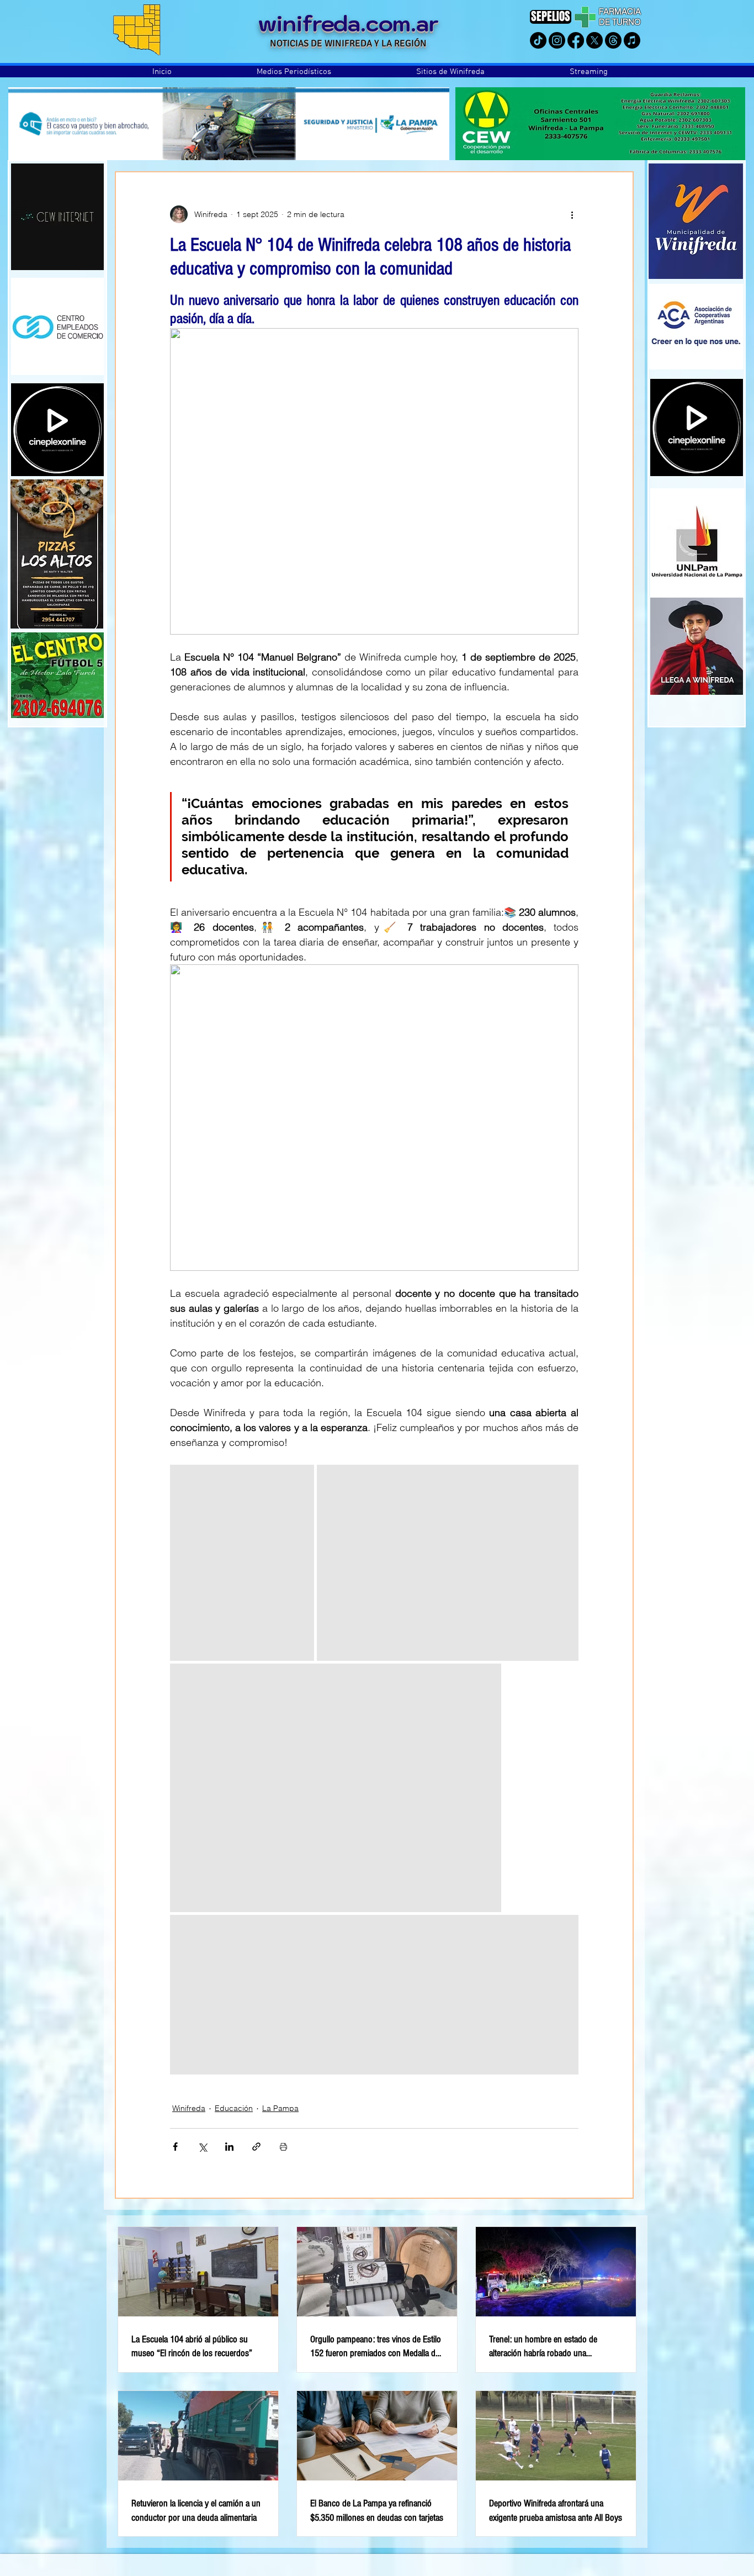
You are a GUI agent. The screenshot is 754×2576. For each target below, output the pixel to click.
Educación (234, 2108)
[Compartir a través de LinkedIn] (229, 2147)
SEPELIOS (551, 16)
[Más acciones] (572, 214)
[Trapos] (613, 40)
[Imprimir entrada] (283, 2147)
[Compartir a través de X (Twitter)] (202, 2147)
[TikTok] (538, 40)
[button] (294, 72)
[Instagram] (557, 40)
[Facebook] (576, 40)
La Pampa (280, 2108)
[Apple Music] (632, 40)
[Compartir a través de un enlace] (256, 2147)
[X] (594, 40)
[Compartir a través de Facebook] (175, 2147)
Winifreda (189, 2108)
